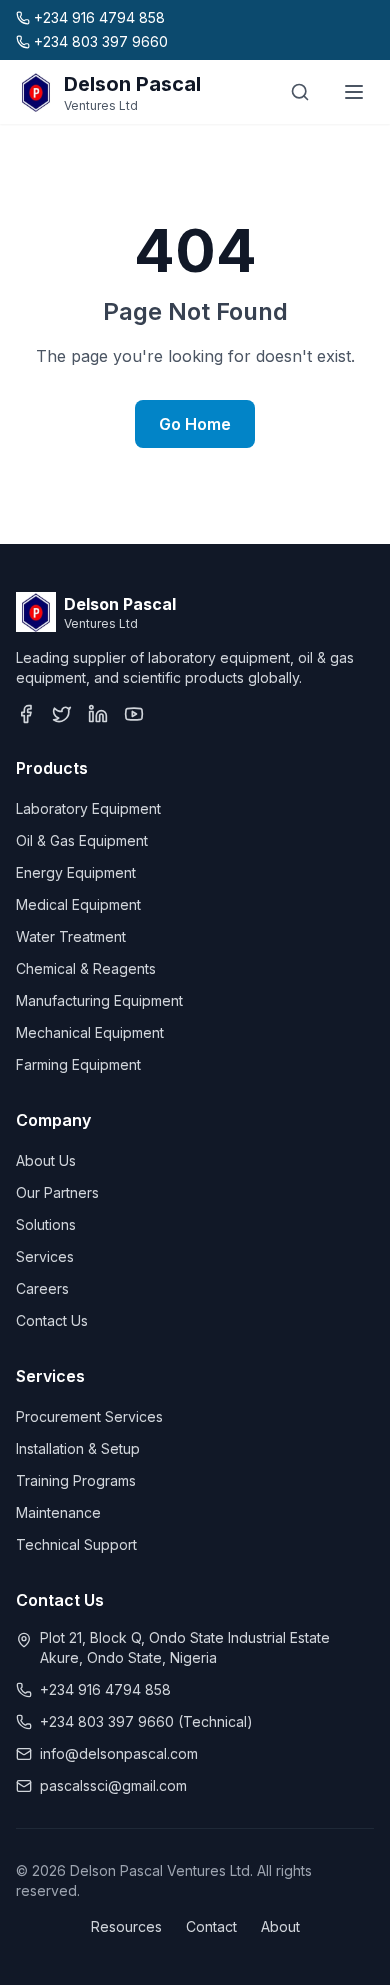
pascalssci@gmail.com (113, 1785)
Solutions (46, 1224)
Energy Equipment (76, 872)
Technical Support (76, 1544)
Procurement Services (89, 1416)
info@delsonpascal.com (119, 1753)
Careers (42, 1288)
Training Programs (76, 1480)
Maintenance (58, 1512)
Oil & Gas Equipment (82, 840)
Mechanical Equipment (90, 1032)
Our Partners (57, 1192)
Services (45, 1256)
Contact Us (52, 1320)
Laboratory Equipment (88, 808)
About (280, 1926)
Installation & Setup (78, 1448)
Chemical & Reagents (86, 968)
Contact (211, 1926)
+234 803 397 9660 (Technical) (146, 1721)
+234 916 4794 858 (105, 1689)
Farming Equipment (78, 1064)
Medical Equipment (78, 904)
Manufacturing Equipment (99, 1000)
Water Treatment (71, 936)
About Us (46, 1160)
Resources (126, 1926)
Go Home (195, 424)
